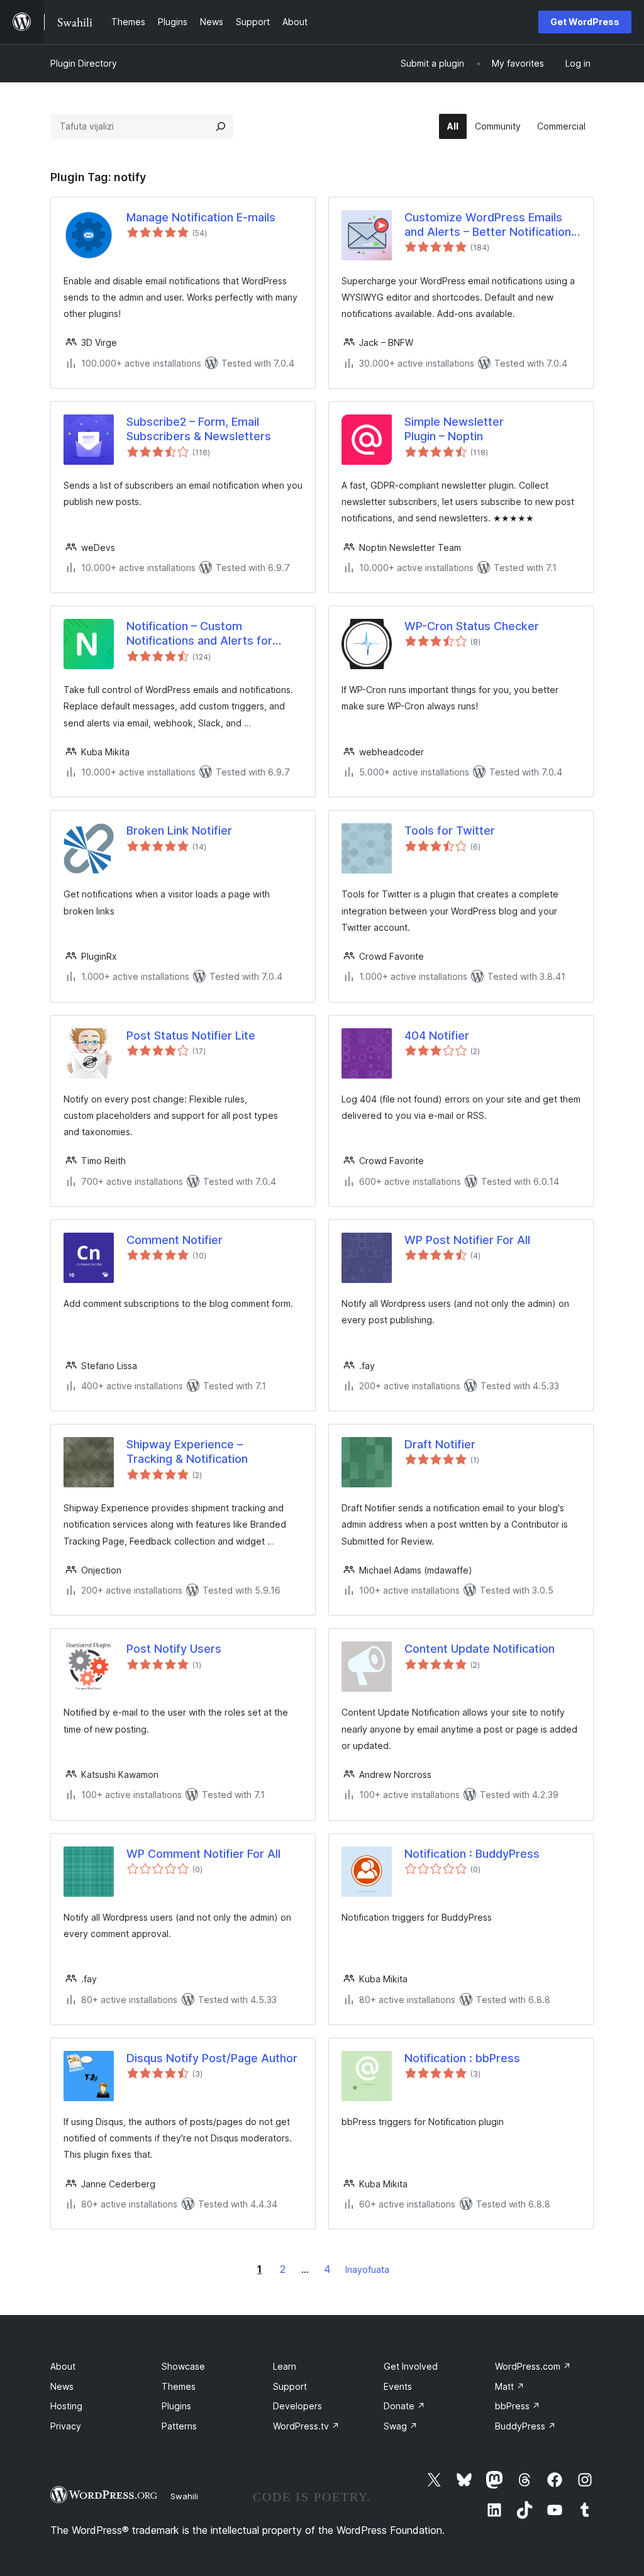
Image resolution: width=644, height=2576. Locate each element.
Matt (510, 2386)
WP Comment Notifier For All (203, 1854)
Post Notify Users (174, 1649)
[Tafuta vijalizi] (221, 126)
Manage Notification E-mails (201, 217)
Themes (179, 2386)
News (62, 2386)
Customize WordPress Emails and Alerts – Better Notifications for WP (491, 225)
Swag (401, 2426)
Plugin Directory (84, 63)
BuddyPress (525, 2426)
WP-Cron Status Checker (472, 626)
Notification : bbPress (462, 2058)
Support (290, 2386)
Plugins (176, 2406)
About (63, 2366)
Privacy (66, 2426)
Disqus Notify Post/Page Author (212, 2058)
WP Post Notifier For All (467, 1240)
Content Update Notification (480, 1649)
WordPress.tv (306, 2426)
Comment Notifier (175, 1240)
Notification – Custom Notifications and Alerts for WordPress (199, 634)
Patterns (179, 2426)
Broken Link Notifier (179, 830)
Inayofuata (367, 2269)
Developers (297, 2406)
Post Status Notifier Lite (191, 1035)
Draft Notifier (440, 1444)
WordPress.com (533, 2366)
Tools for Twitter (450, 830)
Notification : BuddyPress (472, 1854)
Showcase (183, 2366)
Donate (404, 2406)
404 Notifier (437, 1035)
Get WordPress (585, 22)
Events (398, 2386)
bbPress (518, 2406)
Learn (285, 2366)
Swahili (184, 2496)
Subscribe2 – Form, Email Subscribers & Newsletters (199, 429)
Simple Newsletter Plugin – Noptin (454, 429)
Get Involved (411, 2366)
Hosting (66, 2406)
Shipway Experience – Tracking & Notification (187, 1452)
